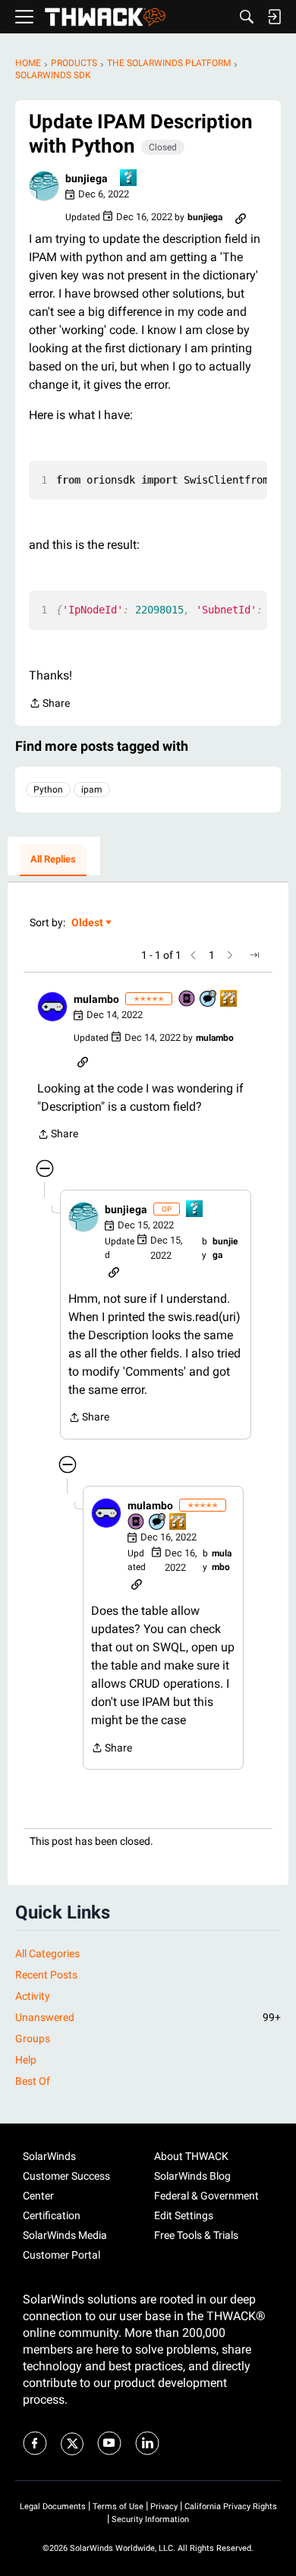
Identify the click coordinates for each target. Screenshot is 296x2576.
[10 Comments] (209, 1000)
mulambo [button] (96, 999)
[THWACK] (105, 17)
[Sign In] (274, 17)
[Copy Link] (241, 217)
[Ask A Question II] (229, 1000)
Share (49, 705)
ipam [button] (92, 790)
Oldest (88, 924)
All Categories (47, 1953)
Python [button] (48, 790)
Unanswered (148, 2017)
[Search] (247, 17)
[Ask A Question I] (129, 179)
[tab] (53, 860)
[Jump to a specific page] (254, 955)
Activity (33, 1996)
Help (26, 2060)
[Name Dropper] (187, 1000)
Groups (33, 2038)
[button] (44, 186)
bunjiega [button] (87, 178)
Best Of (33, 2081)
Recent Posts (46, 1975)
